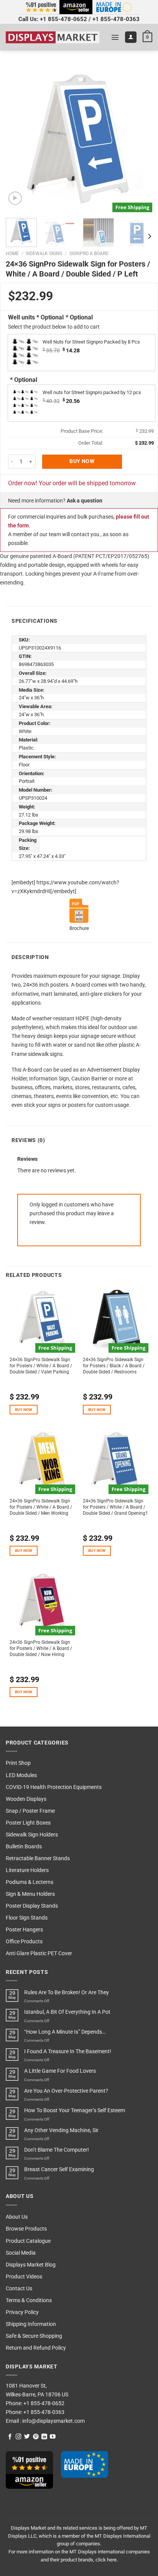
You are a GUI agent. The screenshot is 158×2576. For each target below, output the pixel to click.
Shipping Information (31, 2324)
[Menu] (115, 37)
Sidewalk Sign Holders (32, 1835)
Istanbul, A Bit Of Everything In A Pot (67, 2012)
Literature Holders (27, 1870)
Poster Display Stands (32, 1906)
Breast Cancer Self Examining (59, 2169)
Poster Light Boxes (28, 1823)
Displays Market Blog (31, 2265)
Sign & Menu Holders (30, 1894)
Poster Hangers (24, 1930)
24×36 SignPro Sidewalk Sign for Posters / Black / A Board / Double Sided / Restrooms (114, 1366)
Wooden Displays (26, 1799)
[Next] (140, 139)
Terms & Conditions (29, 2300)
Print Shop (18, 1763)
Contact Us (19, 2289)
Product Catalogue (28, 2241)
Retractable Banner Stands (38, 1858)
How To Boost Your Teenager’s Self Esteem (75, 2110)
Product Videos (24, 2277)
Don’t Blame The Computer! (57, 2150)
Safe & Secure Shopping (34, 2336)
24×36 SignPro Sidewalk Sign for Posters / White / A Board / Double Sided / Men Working (41, 1507)
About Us (17, 2217)
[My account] (131, 37)
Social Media (21, 2253)
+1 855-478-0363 (116, 19)
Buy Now (82, 461)
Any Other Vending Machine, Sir (61, 2130)
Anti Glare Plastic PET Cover (39, 1953)
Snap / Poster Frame (30, 1811)
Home (12, 254)
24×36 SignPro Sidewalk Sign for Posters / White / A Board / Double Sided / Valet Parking (41, 1366)
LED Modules (21, 1775)
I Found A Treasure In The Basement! (68, 2051)
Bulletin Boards (24, 1847)
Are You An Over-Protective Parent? (66, 2091)
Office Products (24, 1942)
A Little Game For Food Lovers (60, 2071)
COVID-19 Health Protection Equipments (54, 1787)
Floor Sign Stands (27, 1918)
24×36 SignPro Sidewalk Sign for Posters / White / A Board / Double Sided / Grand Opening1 (115, 1507)
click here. (107, 2560)
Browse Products (26, 2229)
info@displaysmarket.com (53, 2421)
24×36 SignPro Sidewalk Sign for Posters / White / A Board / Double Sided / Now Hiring (41, 1648)
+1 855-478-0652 (63, 19)
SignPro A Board (89, 254)
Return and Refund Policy (36, 2348)
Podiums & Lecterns (30, 1882)
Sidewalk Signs (44, 254)
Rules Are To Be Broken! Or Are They (67, 1993)
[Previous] (18, 139)
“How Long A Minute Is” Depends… (65, 2032)
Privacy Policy (22, 2312)
